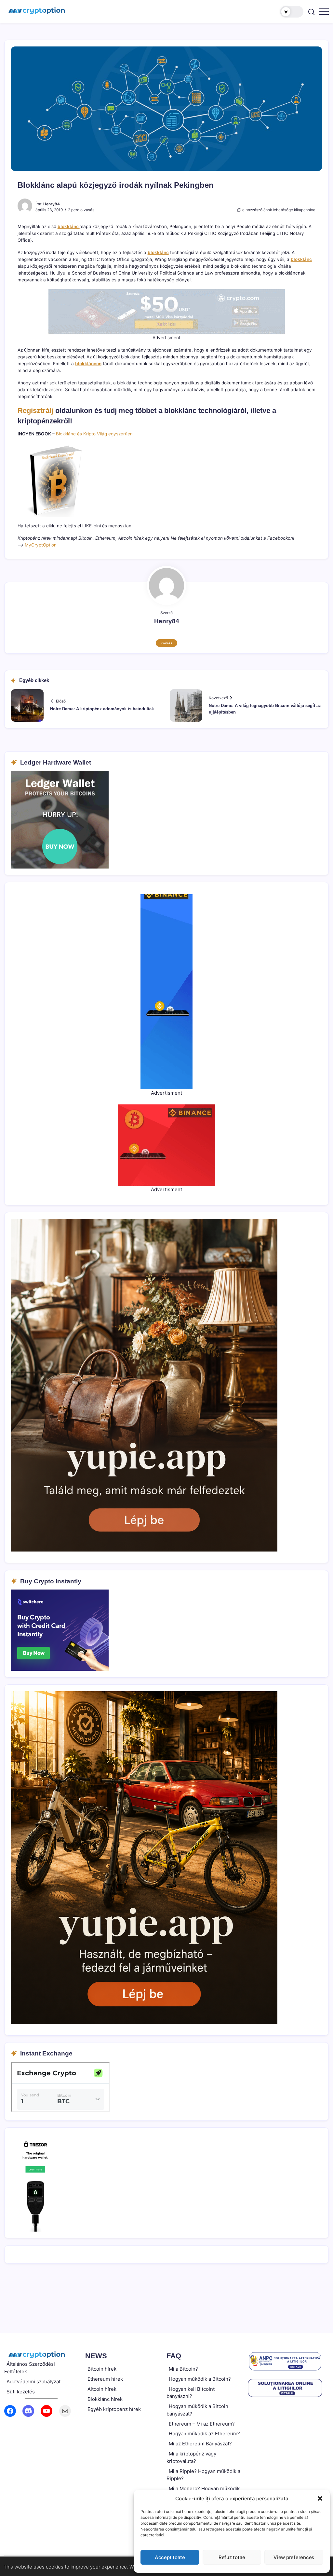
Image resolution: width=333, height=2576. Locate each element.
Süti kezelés (21, 2392)
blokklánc (69, 226)
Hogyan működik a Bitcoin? (200, 2379)
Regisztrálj (35, 411)
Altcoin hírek (102, 2389)
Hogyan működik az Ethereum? (204, 2434)
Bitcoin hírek (102, 2369)
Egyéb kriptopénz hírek (114, 2409)
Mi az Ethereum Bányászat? (200, 2444)
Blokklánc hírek (105, 2399)
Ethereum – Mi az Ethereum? (202, 2424)
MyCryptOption (41, 545)
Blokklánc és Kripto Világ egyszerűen (94, 434)
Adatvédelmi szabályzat (33, 2382)
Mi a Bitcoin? (183, 2369)
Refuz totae (232, 2557)
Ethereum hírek (105, 2379)
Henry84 (52, 204)
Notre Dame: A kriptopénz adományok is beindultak (102, 709)
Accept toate (170, 2557)
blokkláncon (88, 364)
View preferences (294, 2557)
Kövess (166, 643)
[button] (320, 2498)
